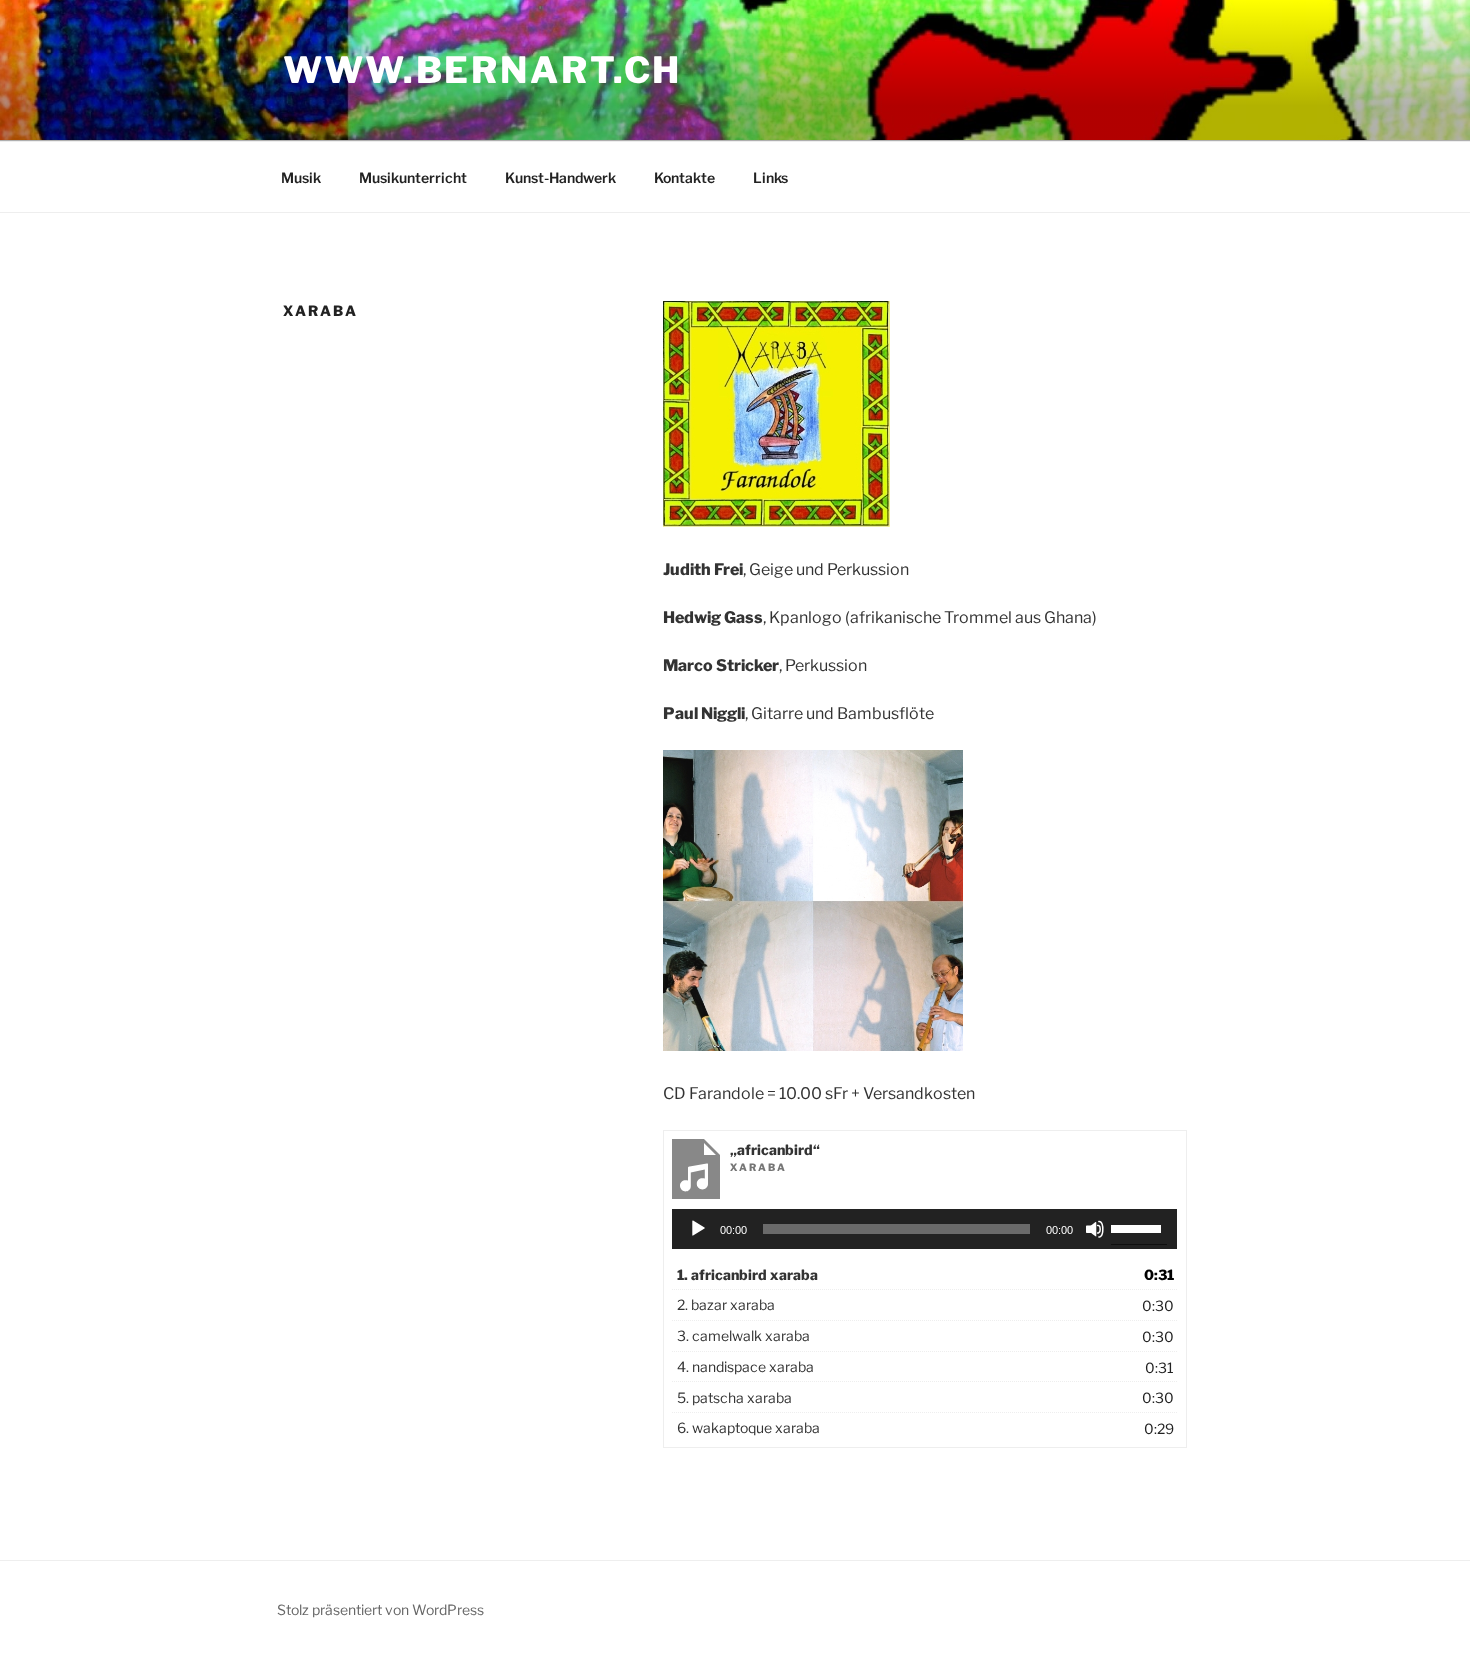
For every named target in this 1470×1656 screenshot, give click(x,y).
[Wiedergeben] (698, 1229)
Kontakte (684, 177)
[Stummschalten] (1095, 1229)
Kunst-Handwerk (560, 177)
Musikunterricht (413, 177)
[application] (924, 1229)
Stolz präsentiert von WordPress (380, 1609)
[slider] (1139, 1227)
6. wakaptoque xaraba (748, 1427)
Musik (301, 177)
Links (770, 177)
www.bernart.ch (482, 70)
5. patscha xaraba (734, 1397)
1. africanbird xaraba (747, 1274)
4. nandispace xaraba (745, 1366)
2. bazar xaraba (726, 1304)
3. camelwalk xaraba (743, 1335)
